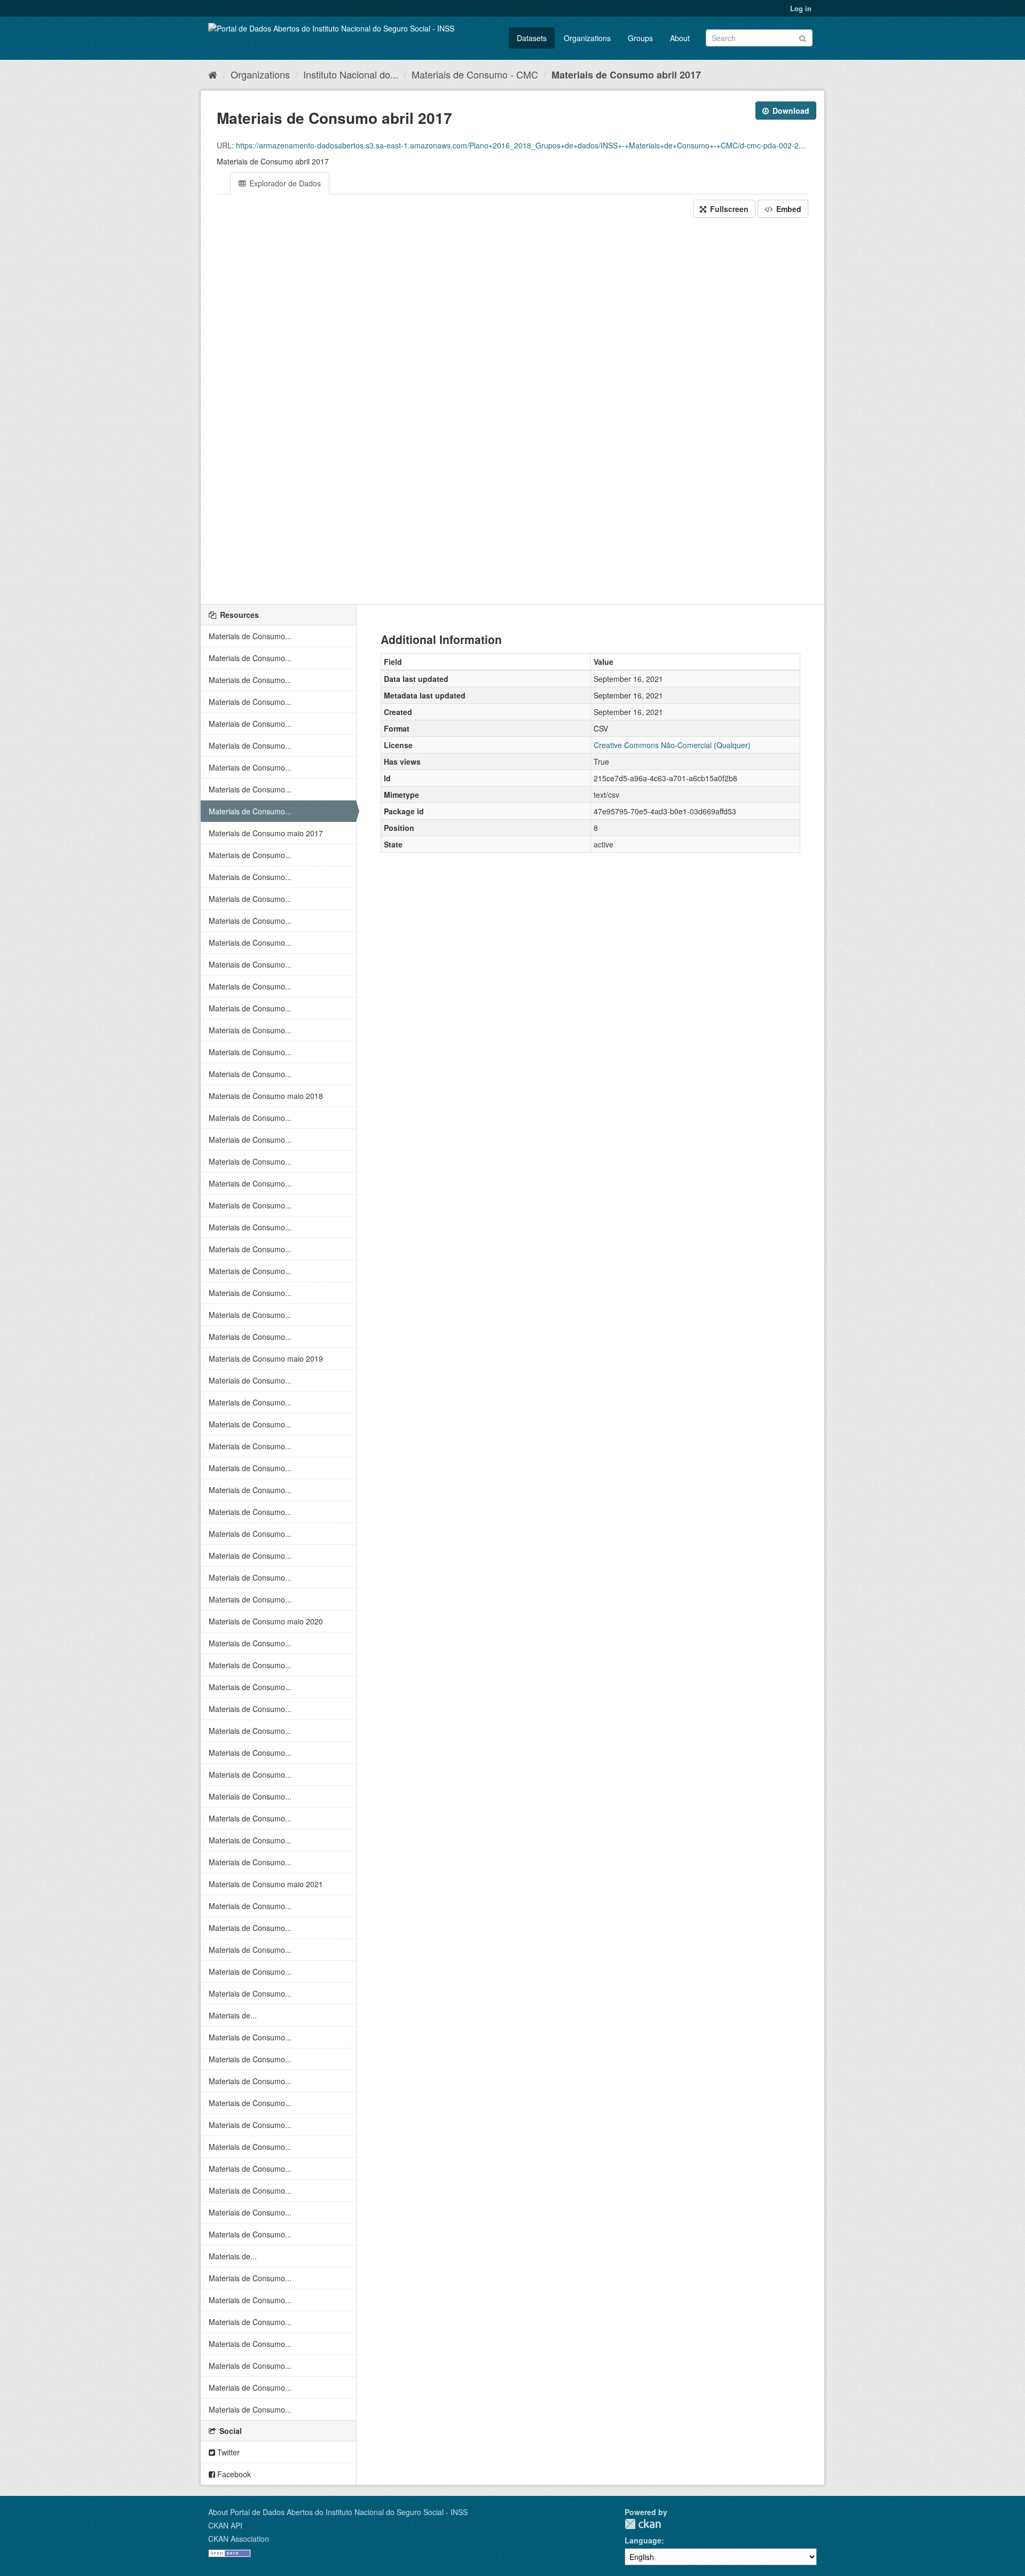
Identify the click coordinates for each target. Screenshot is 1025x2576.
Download (790, 111)
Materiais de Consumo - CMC (475, 74)
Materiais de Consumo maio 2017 (266, 833)
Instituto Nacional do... (351, 74)
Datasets (532, 38)
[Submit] (803, 37)
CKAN (643, 2524)
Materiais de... (233, 2015)
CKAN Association (239, 2539)
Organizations (587, 38)
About (680, 38)
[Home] (213, 74)
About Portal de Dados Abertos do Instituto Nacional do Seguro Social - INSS (338, 2512)
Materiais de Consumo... (250, 636)
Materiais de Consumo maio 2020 (266, 1621)
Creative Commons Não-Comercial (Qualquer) (672, 745)
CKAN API (225, 2525)
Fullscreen (728, 209)
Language (643, 2540)
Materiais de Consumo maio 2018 (266, 1096)
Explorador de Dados (284, 183)
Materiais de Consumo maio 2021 (266, 1884)
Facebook (233, 2474)
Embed (788, 209)
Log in (801, 8)
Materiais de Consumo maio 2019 (266, 1358)
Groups (640, 38)
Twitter (227, 2452)
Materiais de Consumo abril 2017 (626, 75)
